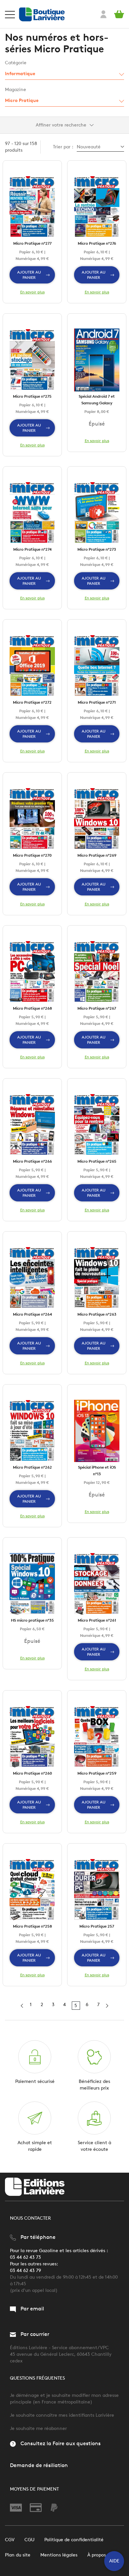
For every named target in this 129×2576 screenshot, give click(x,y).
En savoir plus (32, 292)
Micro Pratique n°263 (97, 1314)
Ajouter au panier (29, 275)
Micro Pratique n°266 (32, 1161)
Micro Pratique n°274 (32, 549)
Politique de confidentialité (74, 2540)
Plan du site (18, 2555)
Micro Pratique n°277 (32, 243)
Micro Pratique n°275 (32, 396)
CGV (10, 2540)
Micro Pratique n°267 (97, 1008)
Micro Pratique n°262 (32, 1467)
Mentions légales (59, 2555)
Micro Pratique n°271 (97, 702)
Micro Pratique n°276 (97, 243)
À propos (97, 2555)
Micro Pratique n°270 (32, 855)
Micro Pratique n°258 (32, 1926)
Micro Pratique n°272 (32, 702)
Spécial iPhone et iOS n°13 (97, 1470)
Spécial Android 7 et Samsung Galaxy (97, 400)
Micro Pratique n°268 (32, 1008)
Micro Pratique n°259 (97, 1773)
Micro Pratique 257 (97, 1926)
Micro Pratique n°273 (97, 549)
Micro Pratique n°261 (97, 1620)
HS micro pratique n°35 (32, 1620)
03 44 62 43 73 (25, 2257)
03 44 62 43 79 (25, 2271)
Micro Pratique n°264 (32, 1314)
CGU (29, 2540)
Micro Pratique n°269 (97, 855)
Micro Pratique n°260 (32, 1773)
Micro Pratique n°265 (97, 1161)
